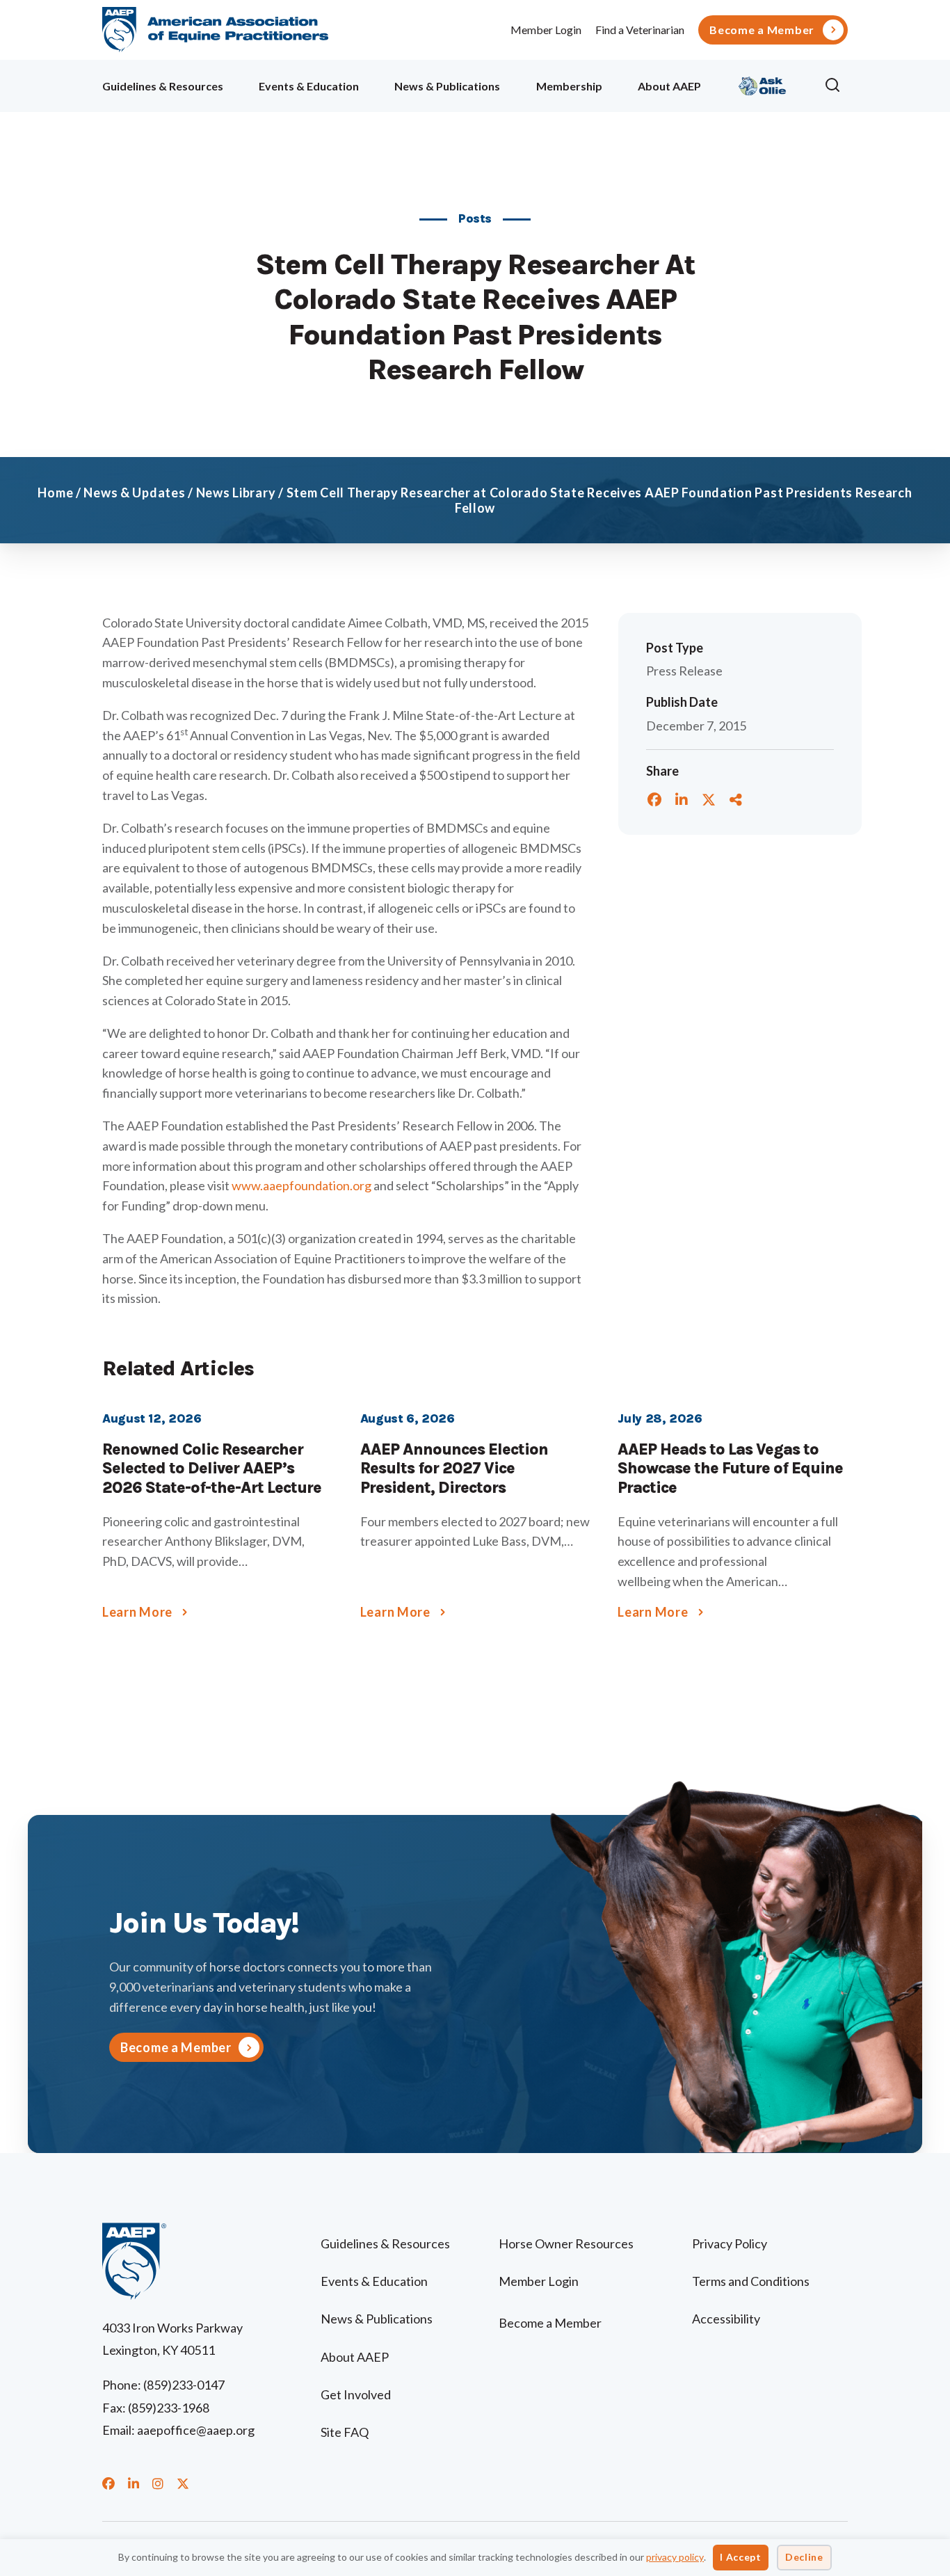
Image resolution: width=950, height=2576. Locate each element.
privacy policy (675, 2557)
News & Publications (447, 86)
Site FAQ (345, 2432)
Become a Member (762, 30)
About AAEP (669, 86)
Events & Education (309, 86)
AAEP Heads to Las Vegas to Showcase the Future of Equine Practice (730, 1469)
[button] (836, 86)
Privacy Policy (730, 2243)
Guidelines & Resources (163, 86)
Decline (804, 2557)
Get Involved (356, 2394)
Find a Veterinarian (640, 30)
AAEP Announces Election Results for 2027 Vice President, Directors (454, 1469)
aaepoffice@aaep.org (196, 2430)
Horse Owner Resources (566, 2243)
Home (55, 493)
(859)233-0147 (184, 2385)
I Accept (741, 2557)
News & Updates (134, 493)
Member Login (546, 30)
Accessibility (726, 2319)
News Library (236, 493)
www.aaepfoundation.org (301, 1185)
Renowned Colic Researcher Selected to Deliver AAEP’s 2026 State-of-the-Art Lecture (212, 1469)
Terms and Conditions (751, 2281)
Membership (569, 86)
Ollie (763, 84)
